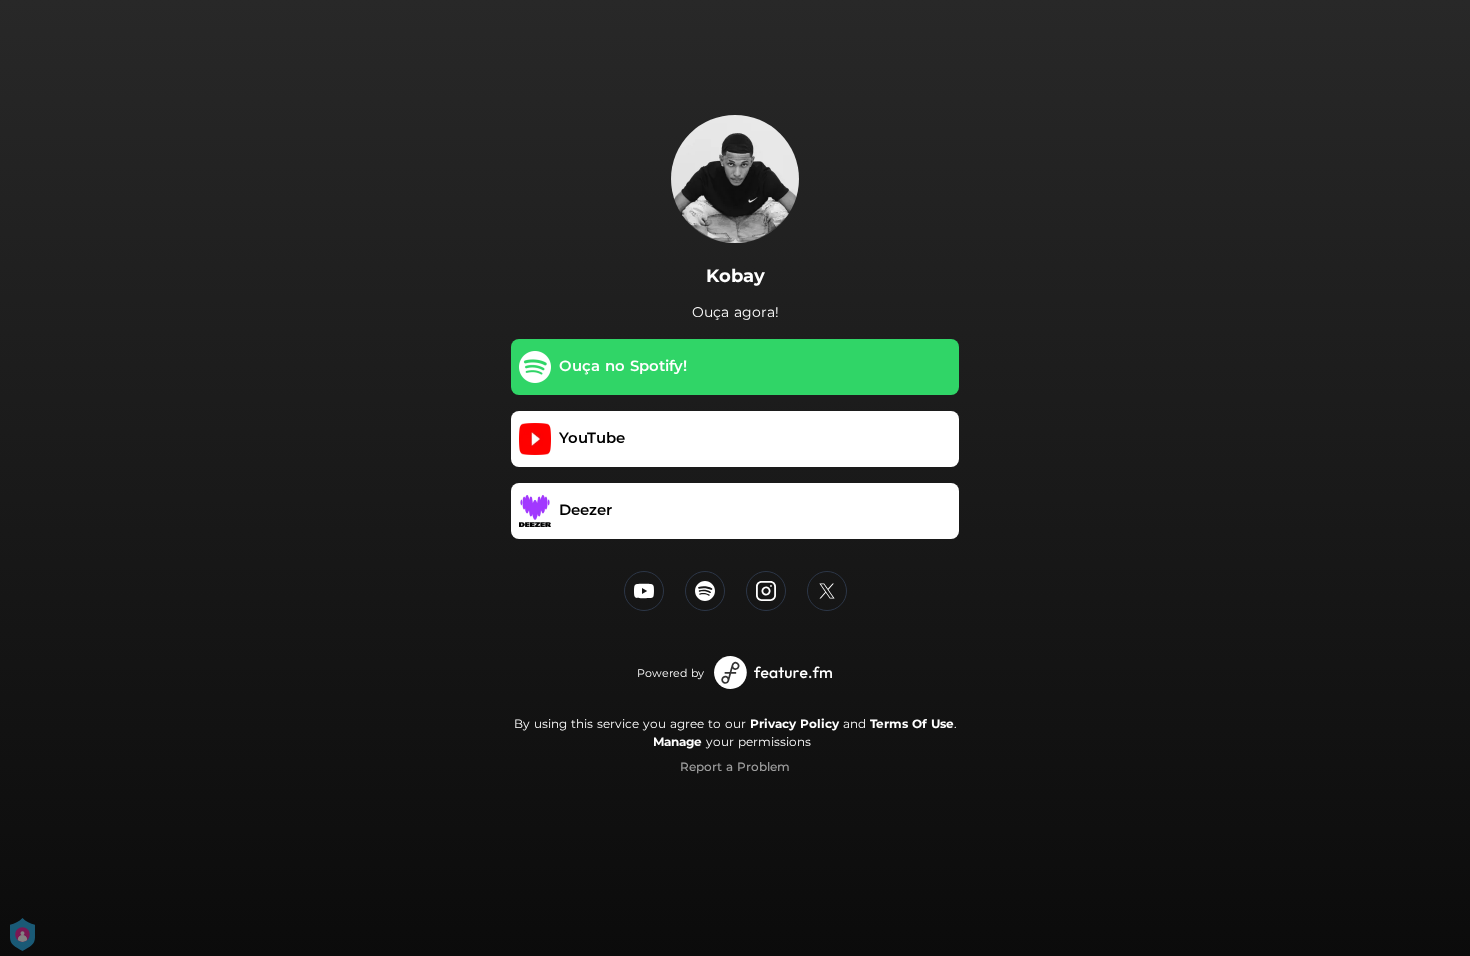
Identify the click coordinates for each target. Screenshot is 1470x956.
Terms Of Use (912, 723)
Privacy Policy (794, 723)
